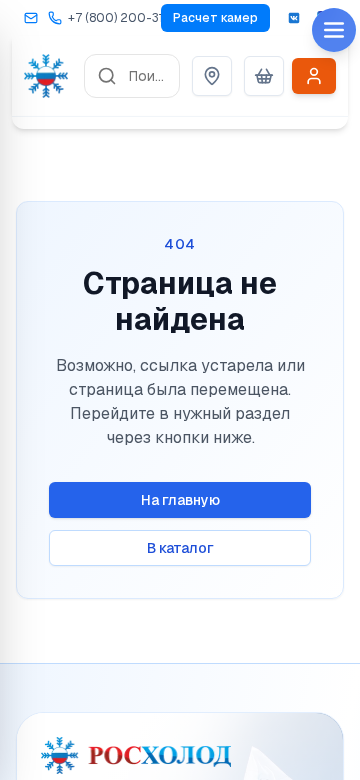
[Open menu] (334, 30)
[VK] (294, 18)
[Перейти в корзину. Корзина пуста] (264, 76)
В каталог (180, 548)
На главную (180, 500)
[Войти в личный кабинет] (314, 76)
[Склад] (212, 76)
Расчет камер (215, 18)
